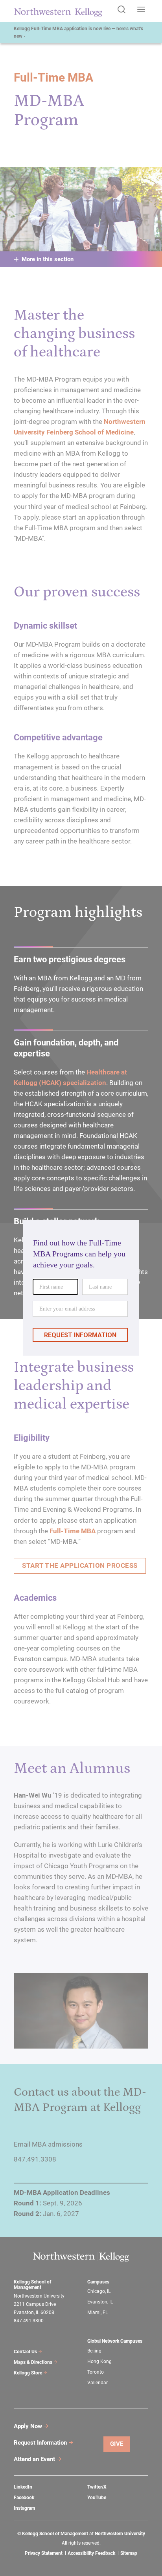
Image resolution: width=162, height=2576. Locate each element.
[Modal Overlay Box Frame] (81, 1288)
